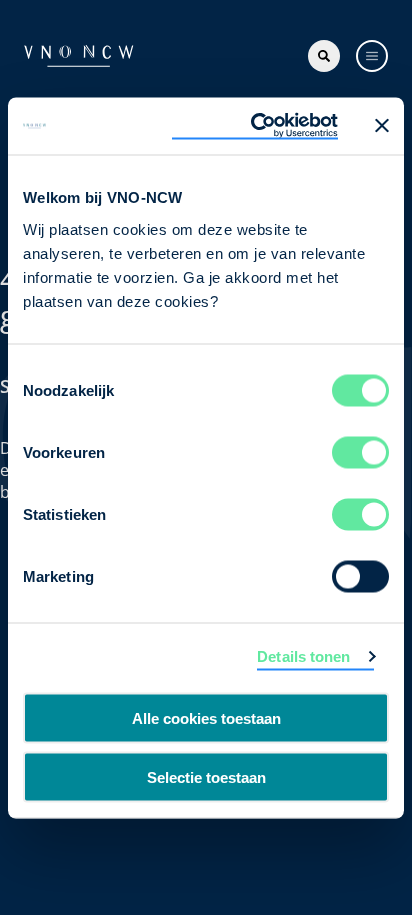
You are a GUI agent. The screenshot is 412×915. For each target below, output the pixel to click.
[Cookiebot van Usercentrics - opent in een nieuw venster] (255, 126)
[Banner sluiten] (382, 126)
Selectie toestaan (206, 776)
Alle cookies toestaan (206, 718)
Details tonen (303, 656)
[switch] (360, 452)
